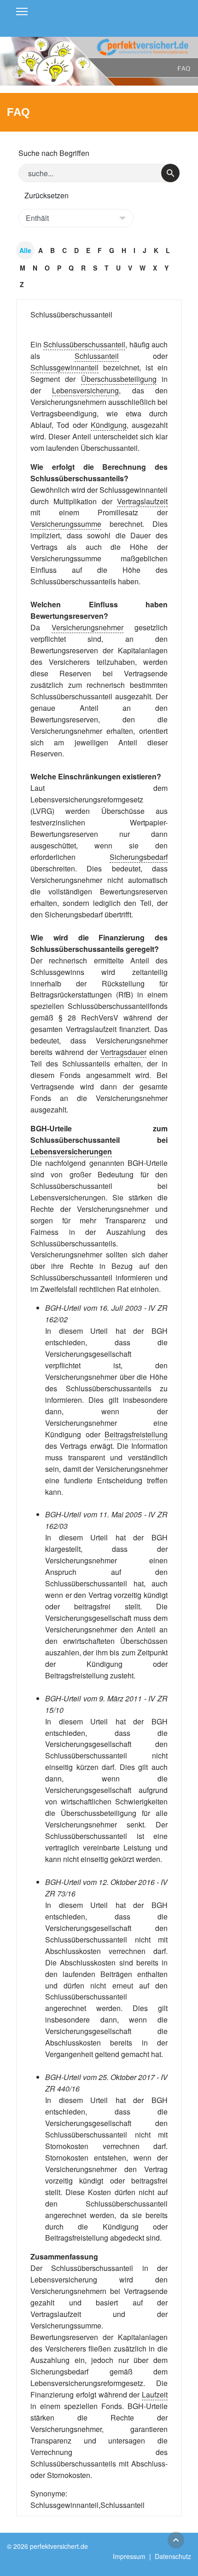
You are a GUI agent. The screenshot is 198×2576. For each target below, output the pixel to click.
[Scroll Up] (176, 2540)
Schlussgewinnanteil (64, 367)
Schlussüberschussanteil (71, 314)
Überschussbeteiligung (119, 379)
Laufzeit (155, 2394)
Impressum (129, 2556)
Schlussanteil (97, 356)
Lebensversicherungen (71, 1151)
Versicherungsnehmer (87, 627)
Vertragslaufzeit (142, 501)
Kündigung (109, 425)
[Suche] (170, 173)
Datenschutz (173, 2556)
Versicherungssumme (66, 524)
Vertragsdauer (123, 1052)
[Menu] (22, 12)
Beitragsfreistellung (136, 1434)
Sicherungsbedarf (139, 857)
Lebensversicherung (85, 390)
